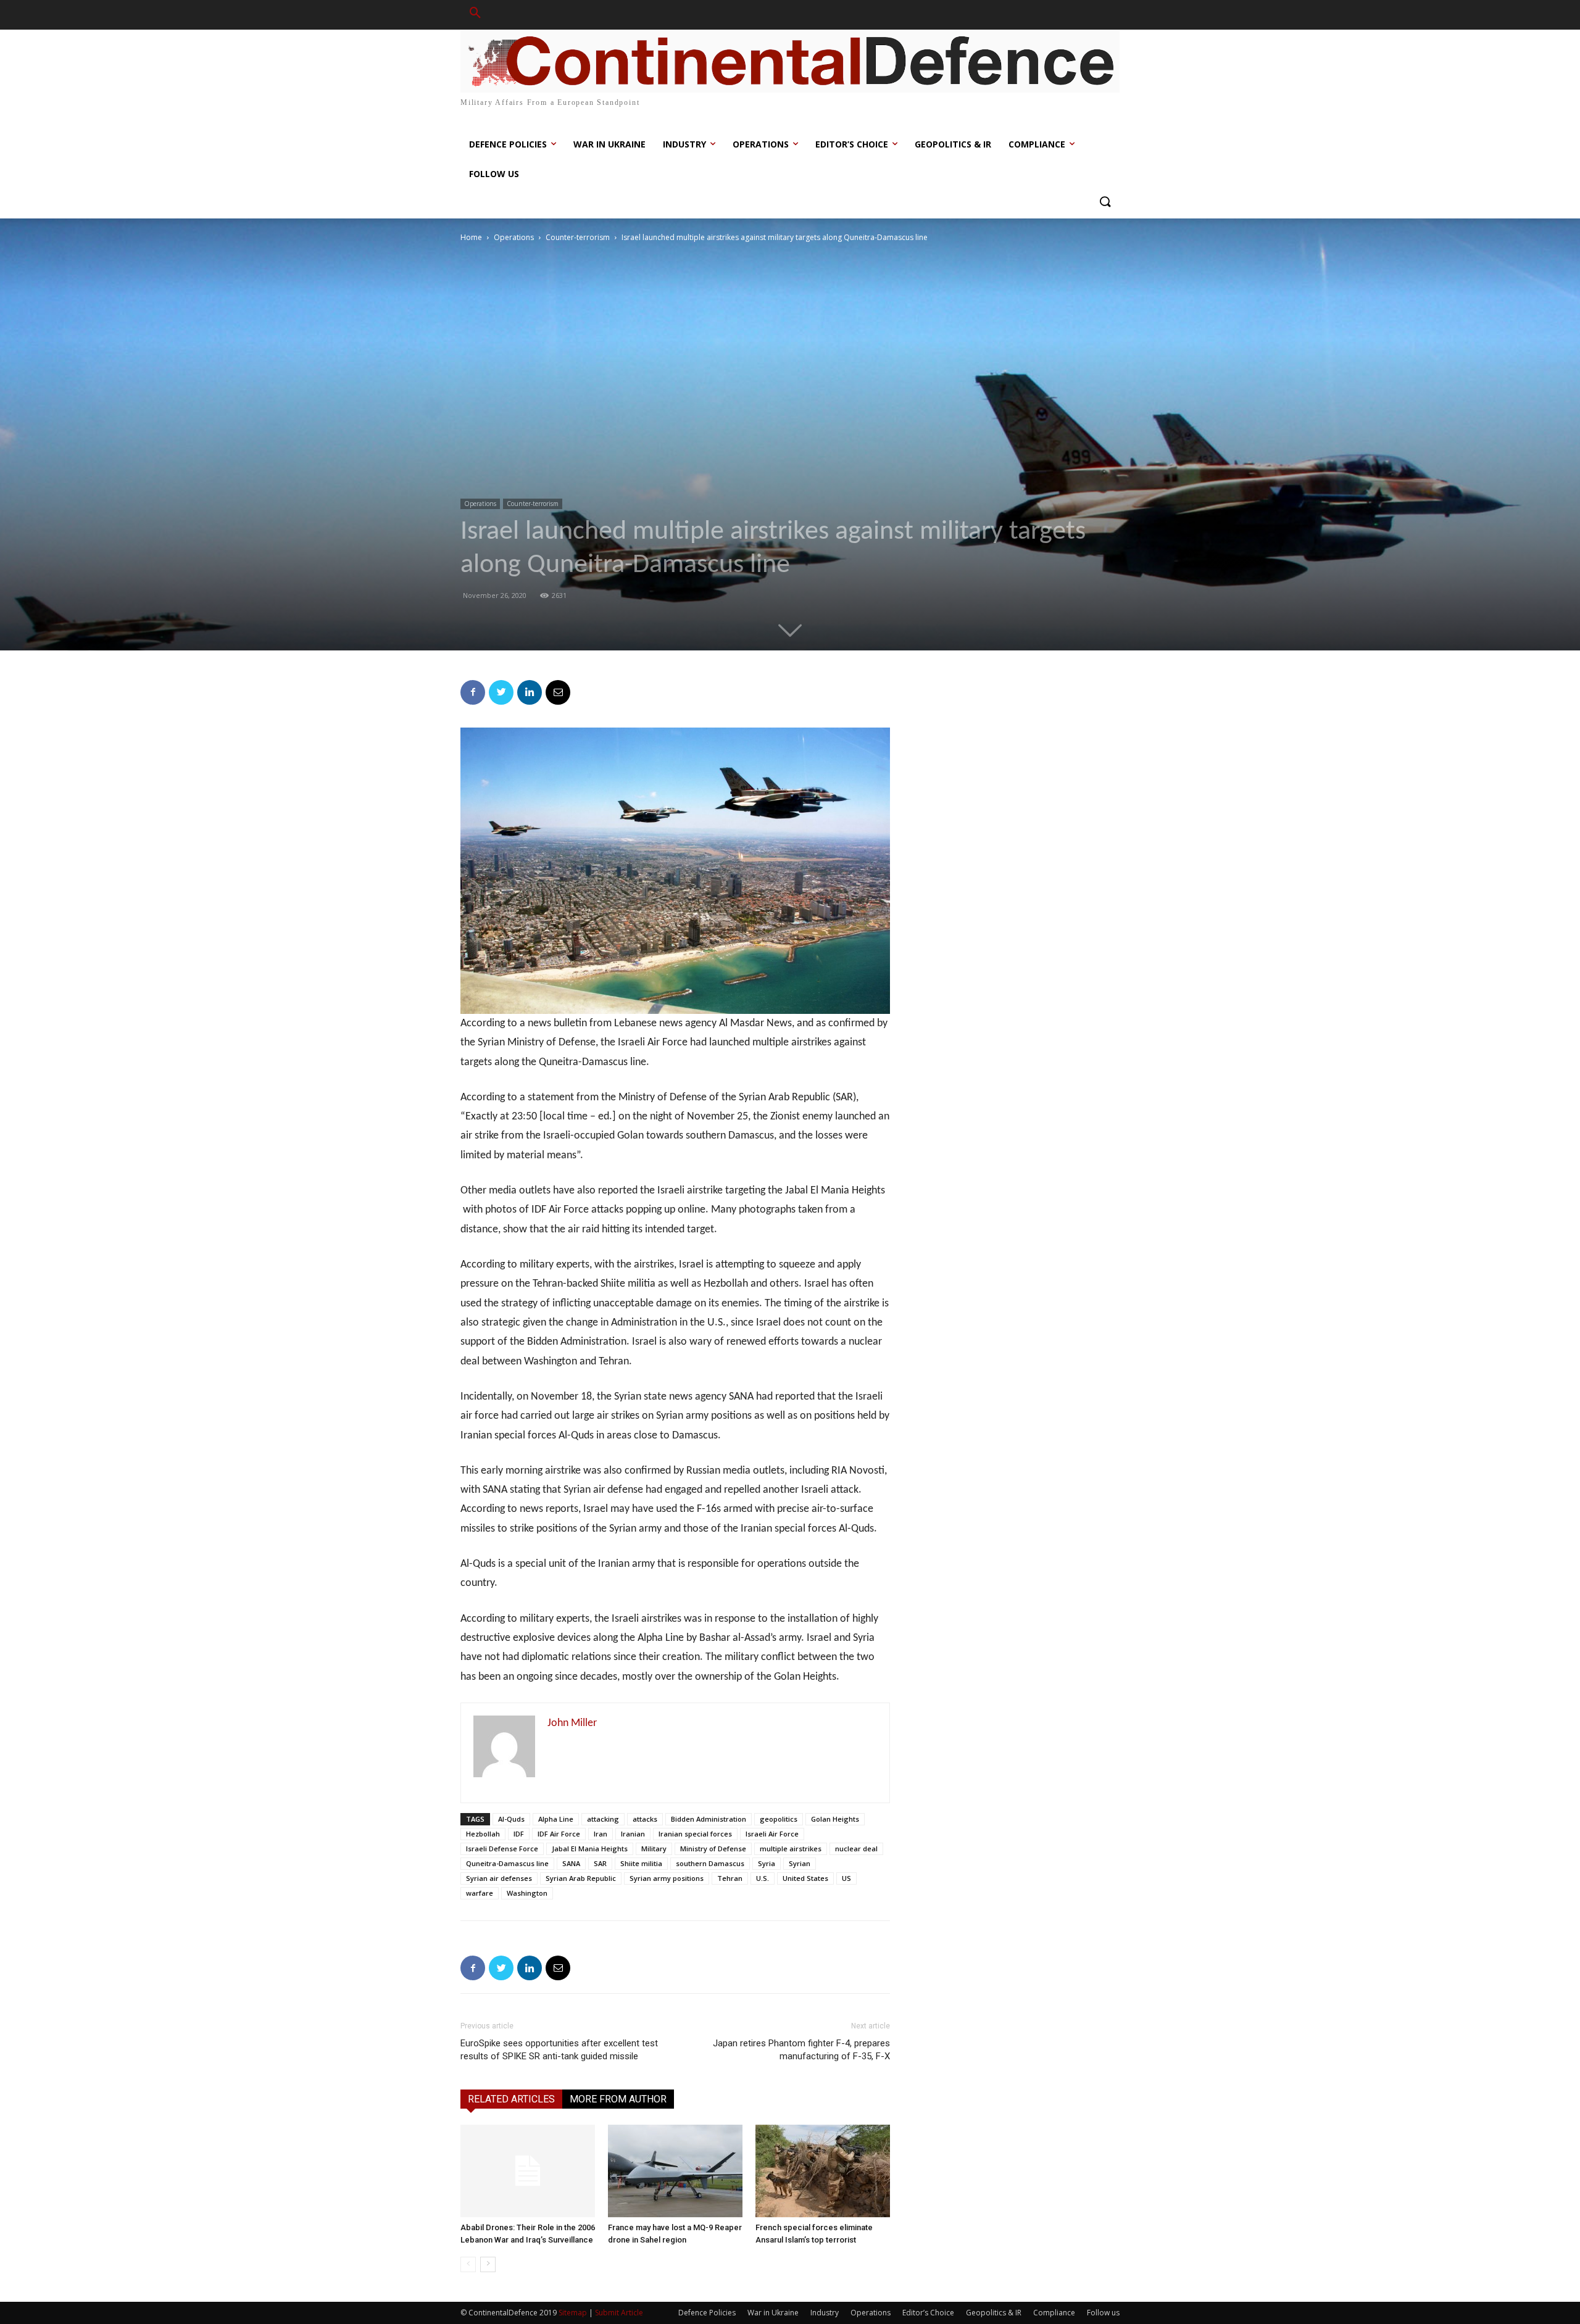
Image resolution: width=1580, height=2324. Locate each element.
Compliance (1054, 2313)
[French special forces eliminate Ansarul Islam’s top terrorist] (823, 2171)
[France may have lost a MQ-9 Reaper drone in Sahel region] (675, 2171)
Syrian (800, 1863)
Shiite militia (641, 1863)
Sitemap (573, 2313)
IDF (519, 1834)
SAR (600, 1863)
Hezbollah (483, 1834)
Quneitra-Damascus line (507, 1863)
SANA (571, 1863)
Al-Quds (511, 1819)
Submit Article (619, 2313)
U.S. (763, 1878)
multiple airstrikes (791, 1849)
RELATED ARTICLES (511, 2099)
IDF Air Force (559, 1834)
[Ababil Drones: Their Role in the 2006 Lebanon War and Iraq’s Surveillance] (528, 2171)
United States (805, 1878)
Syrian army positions (667, 1878)
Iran (601, 1834)
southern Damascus (710, 1863)
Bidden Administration (709, 1819)
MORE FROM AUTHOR (618, 2099)
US (846, 1878)
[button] (475, 15)
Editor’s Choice (928, 2313)
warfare (480, 1893)
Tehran (730, 1878)
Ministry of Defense (713, 1849)
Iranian (633, 1834)
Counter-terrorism (578, 237)
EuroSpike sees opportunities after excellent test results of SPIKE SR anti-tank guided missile (559, 2050)
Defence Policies (707, 2313)
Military (654, 1849)
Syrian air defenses (499, 1878)
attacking (603, 1819)
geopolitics (779, 1819)
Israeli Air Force (772, 1834)
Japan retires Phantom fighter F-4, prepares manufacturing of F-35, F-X (801, 2050)
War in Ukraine (773, 2313)
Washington (527, 1893)
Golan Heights (835, 1819)
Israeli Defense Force (502, 1849)
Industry (825, 2313)
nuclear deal (856, 1849)
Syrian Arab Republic (581, 1878)
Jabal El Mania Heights (590, 1849)
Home (471, 237)
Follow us (1103, 2313)
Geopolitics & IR (994, 2313)
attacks (645, 1819)
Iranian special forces (695, 1834)
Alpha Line (556, 1819)
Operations (514, 237)
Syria (767, 1863)
